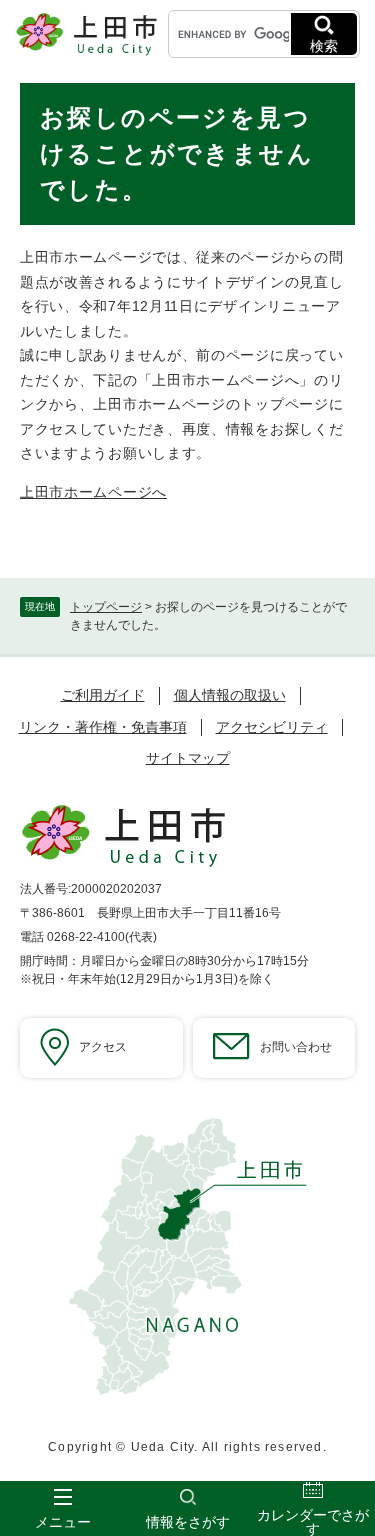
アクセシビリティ (272, 727)
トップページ (106, 607)
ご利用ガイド (103, 695)
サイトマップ (188, 758)
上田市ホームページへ (93, 492)
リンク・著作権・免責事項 (103, 727)
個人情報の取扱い (230, 695)
